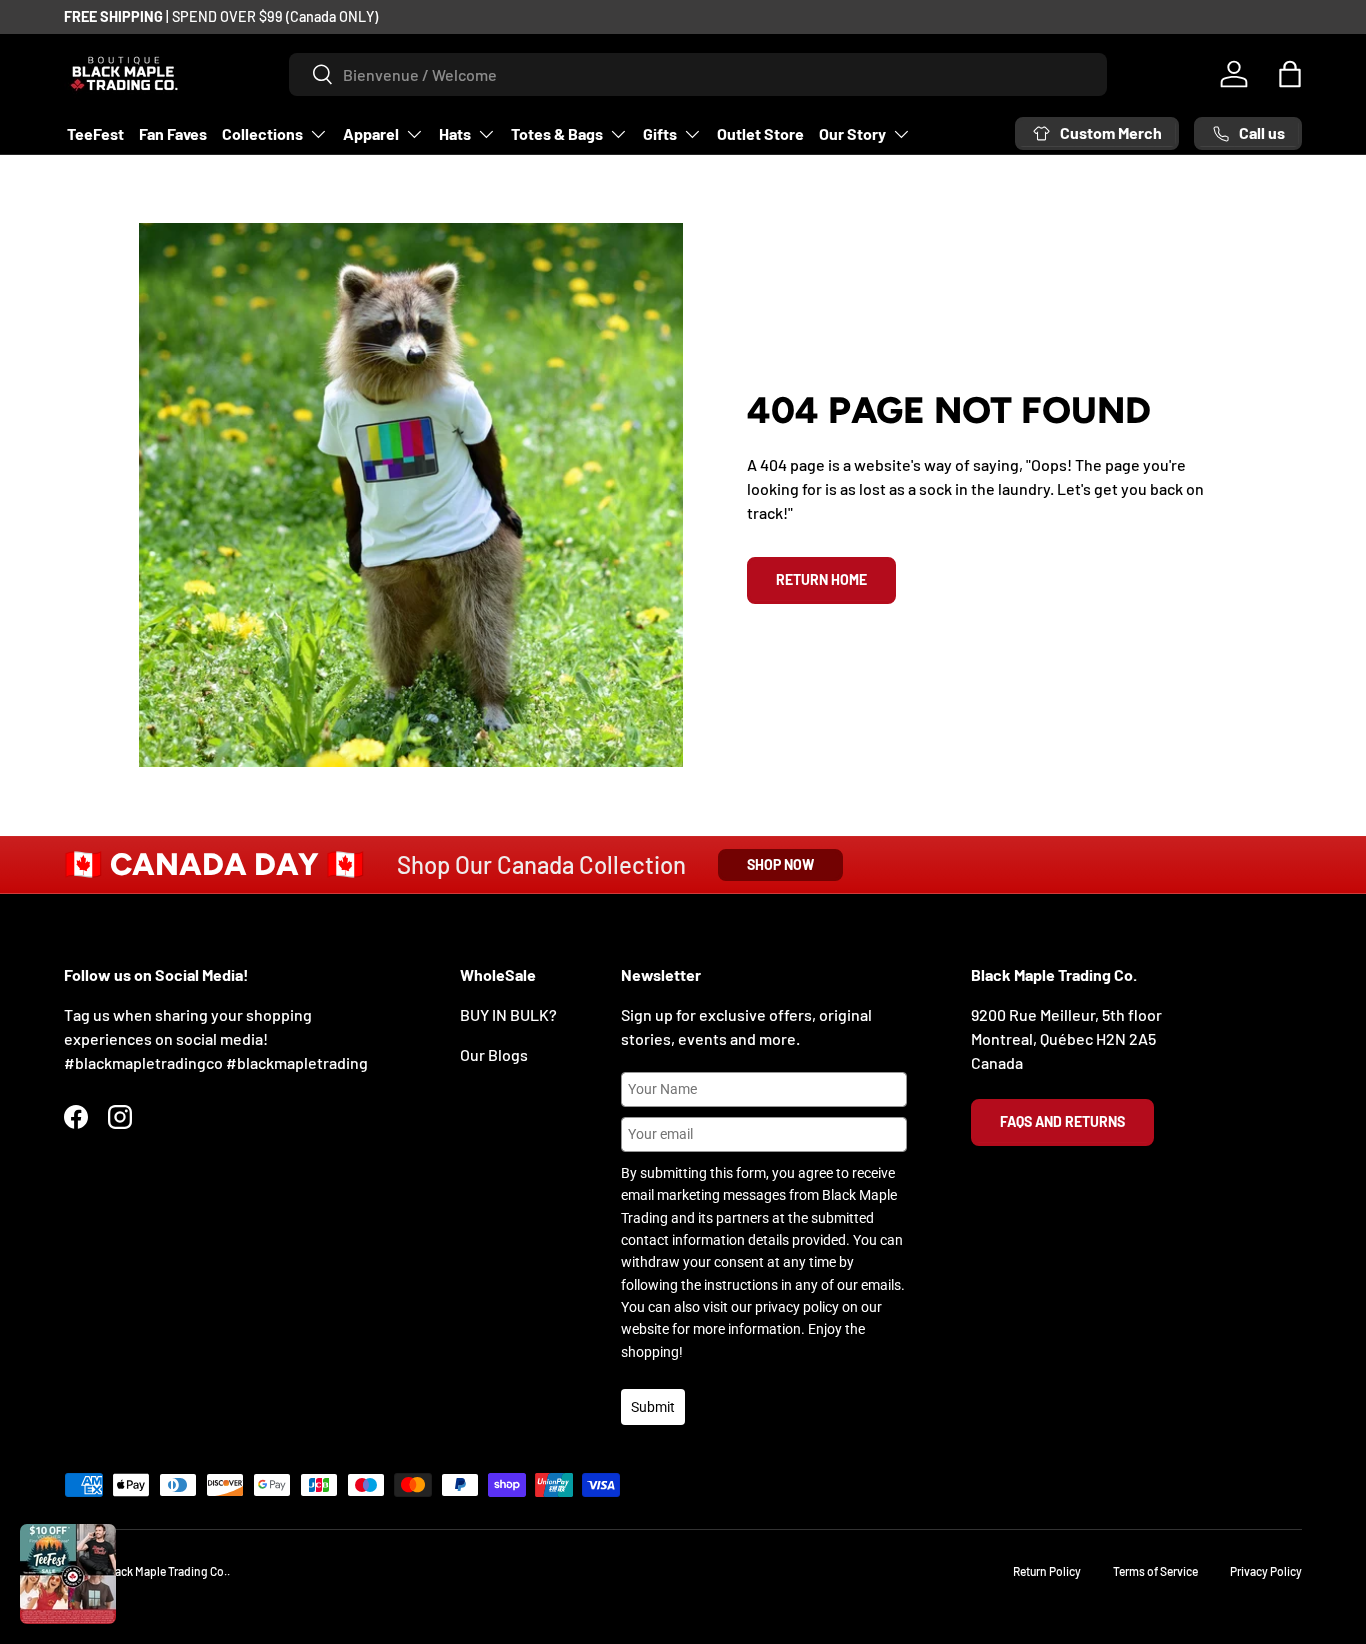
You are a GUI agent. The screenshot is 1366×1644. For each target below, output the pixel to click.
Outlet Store (760, 133)
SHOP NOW (780, 864)
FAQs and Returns (1062, 1121)
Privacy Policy (1266, 1571)
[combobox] (698, 74)
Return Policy (1047, 1571)
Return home (821, 579)
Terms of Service (1155, 1571)
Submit (653, 1407)
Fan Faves (173, 133)
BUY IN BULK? (508, 1014)
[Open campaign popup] (68, 1574)
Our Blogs (494, 1054)
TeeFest (95, 133)
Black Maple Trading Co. (166, 1571)
